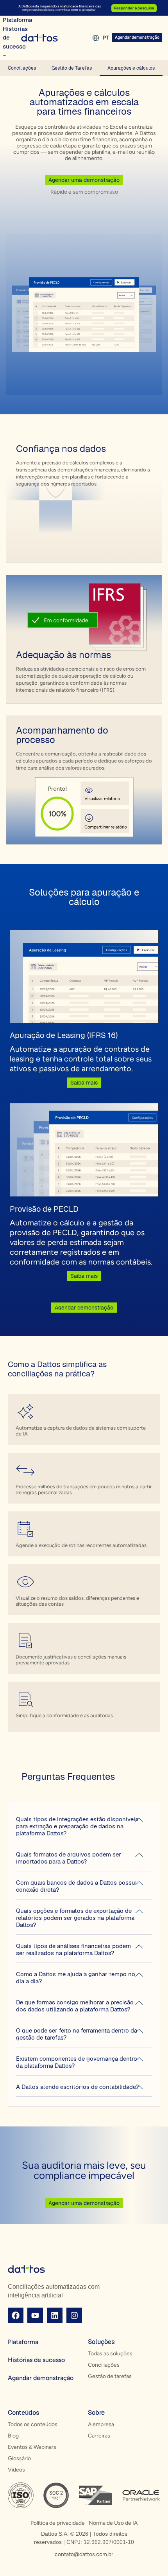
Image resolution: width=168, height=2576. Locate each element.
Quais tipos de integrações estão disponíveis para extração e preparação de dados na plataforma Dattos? (77, 1826)
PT (106, 38)
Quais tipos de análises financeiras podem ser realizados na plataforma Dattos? (73, 1949)
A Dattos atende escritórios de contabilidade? (77, 2087)
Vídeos (16, 2470)
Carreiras (99, 2436)
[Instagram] (74, 2315)
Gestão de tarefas (110, 2376)
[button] (84, 1827)
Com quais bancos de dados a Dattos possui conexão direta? (76, 1886)
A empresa (101, 2424)
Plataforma (23, 2342)
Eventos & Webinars (32, 2447)
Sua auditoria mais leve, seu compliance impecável (84, 2170)
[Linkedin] (55, 2315)
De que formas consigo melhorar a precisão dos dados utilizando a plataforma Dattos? (75, 2006)
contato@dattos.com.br (84, 2554)
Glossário (19, 2458)
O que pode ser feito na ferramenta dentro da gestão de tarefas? (77, 2034)
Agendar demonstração (41, 2378)
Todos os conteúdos (33, 2424)
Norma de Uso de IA (113, 2523)
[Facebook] (16, 2315)
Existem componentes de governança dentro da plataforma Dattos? (77, 2062)
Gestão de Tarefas (72, 68)
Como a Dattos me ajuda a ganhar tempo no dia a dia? (76, 1978)
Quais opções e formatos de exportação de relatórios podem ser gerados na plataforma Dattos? (75, 1918)
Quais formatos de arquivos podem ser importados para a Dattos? (69, 1858)
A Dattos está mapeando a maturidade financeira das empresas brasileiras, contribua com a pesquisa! (60, 8)
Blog (13, 2436)
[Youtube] (35, 2315)
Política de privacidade (58, 2523)
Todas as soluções (110, 2354)
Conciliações (22, 68)
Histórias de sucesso (36, 2360)
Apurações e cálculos (131, 68)
